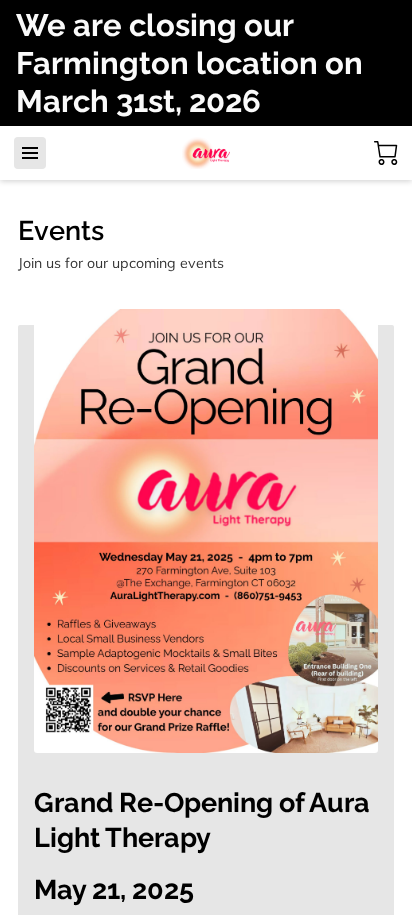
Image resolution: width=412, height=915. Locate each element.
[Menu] (30, 153)
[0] (386, 153)
